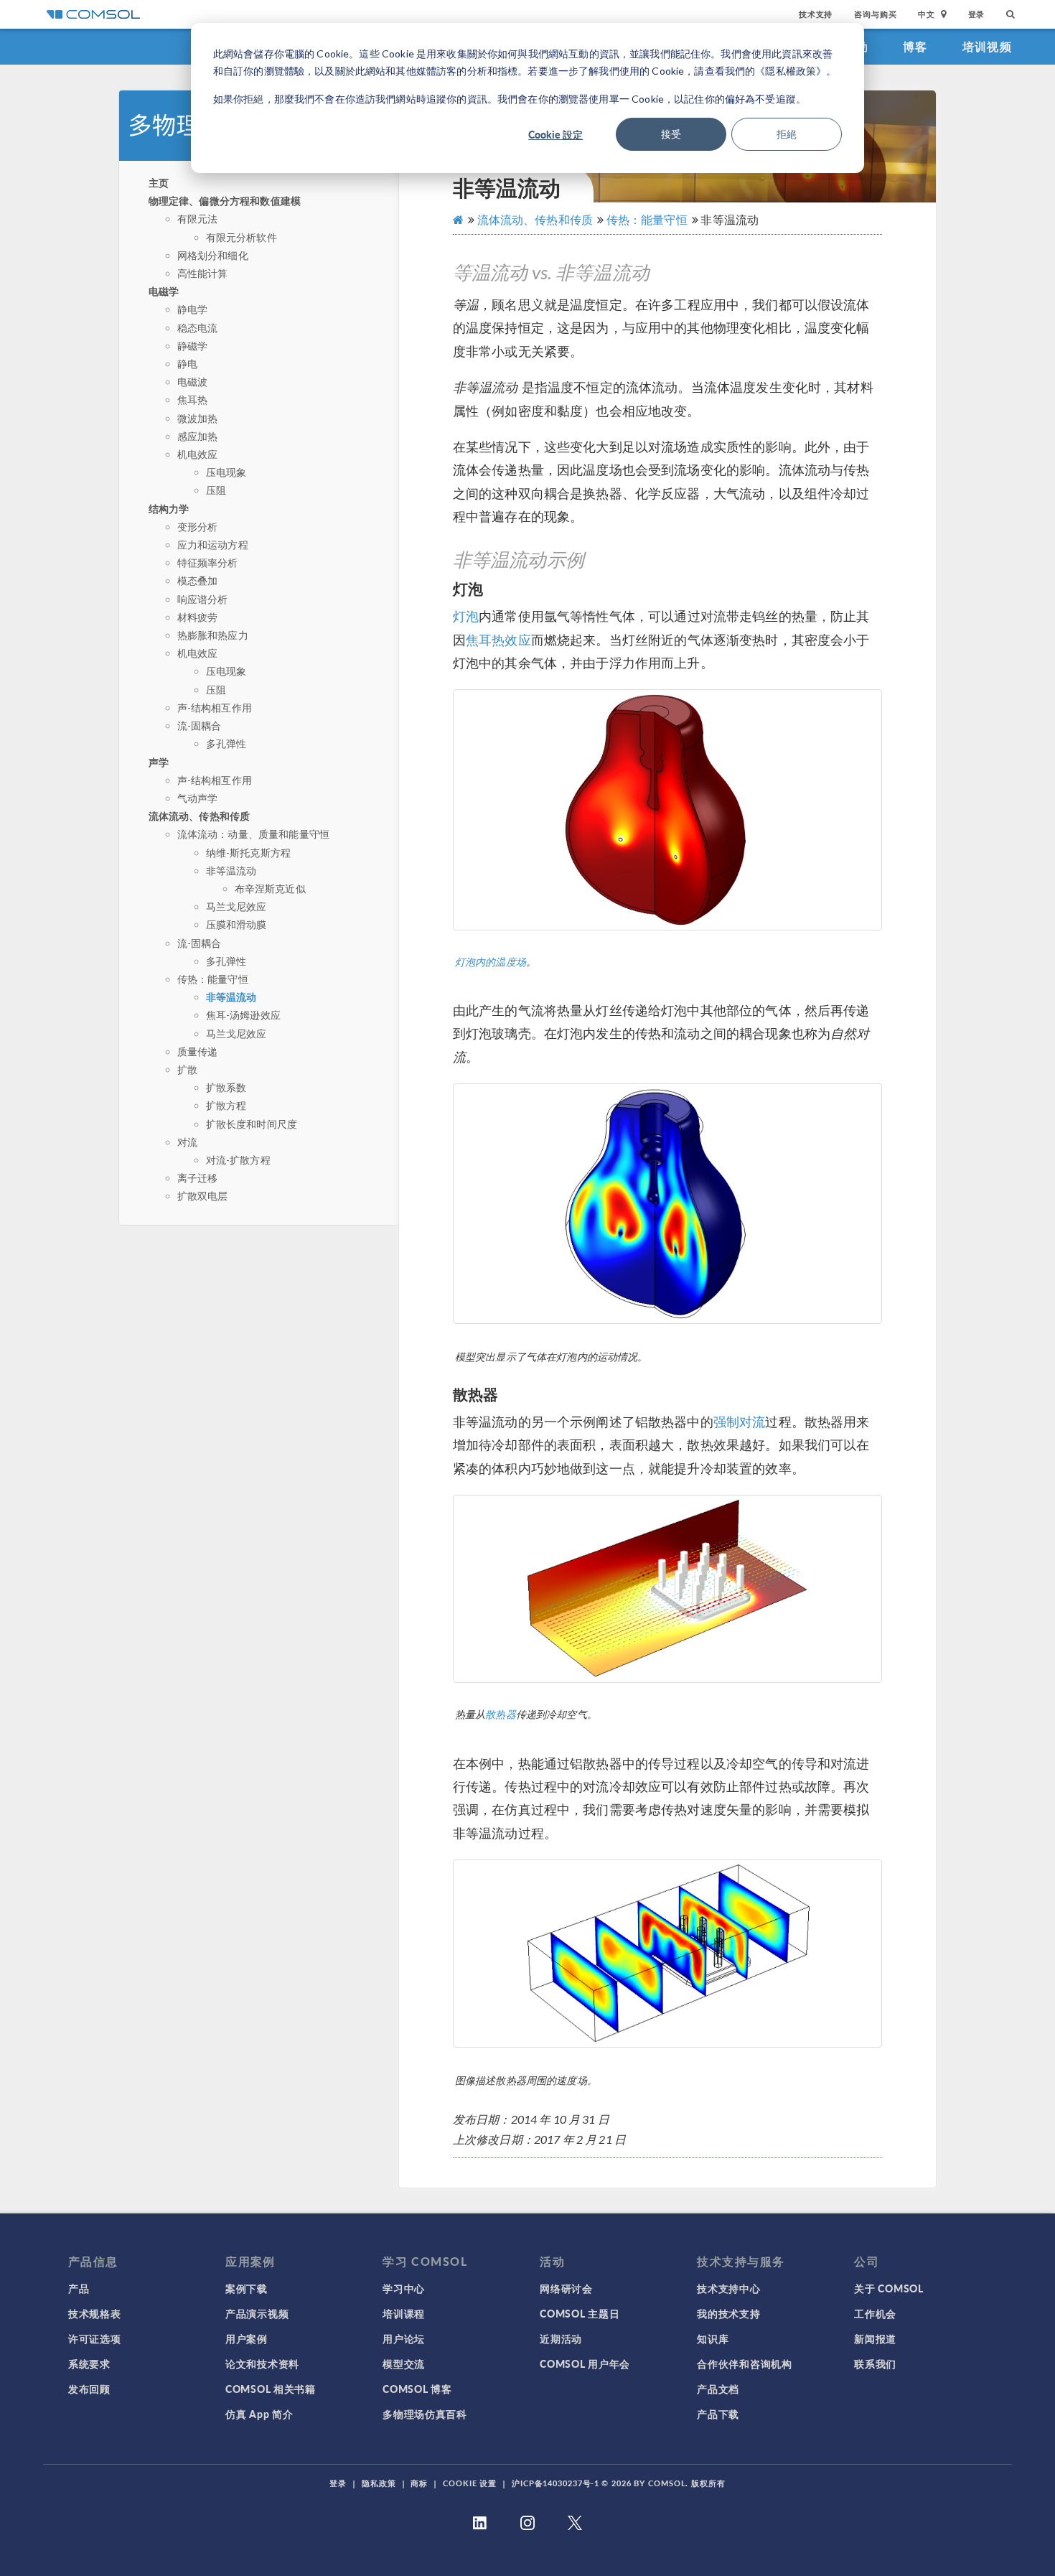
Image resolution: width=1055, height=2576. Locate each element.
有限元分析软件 (242, 237)
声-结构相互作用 (215, 708)
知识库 (713, 2338)
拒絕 (787, 134)
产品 (79, 2288)
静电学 (192, 309)
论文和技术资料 (262, 2363)
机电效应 (198, 454)
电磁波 (192, 382)
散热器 (500, 1714)
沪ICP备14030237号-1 (555, 2483)
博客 (915, 46)
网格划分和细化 (213, 255)
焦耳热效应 (498, 640)
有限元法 (198, 219)
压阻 (216, 490)
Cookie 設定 (555, 134)
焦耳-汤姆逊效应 (243, 1015)
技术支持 (816, 14)
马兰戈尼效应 (236, 906)
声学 (159, 762)
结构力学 (169, 508)
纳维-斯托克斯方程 (248, 853)
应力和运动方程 (213, 545)
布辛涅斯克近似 (270, 888)
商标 (419, 2483)
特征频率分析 (208, 563)
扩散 (187, 1069)
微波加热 (198, 418)
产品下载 (718, 2414)
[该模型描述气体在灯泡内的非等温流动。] (667, 1204)
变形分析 (198, 527)
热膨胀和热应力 (213, 635)
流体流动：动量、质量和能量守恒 (253, 834)
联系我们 (875, 2363)
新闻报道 (875, 2338)
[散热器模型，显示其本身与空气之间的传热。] (667, 1589)
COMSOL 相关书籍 (271, 2389)
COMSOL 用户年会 (585, 2363)
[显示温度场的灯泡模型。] (667, 809)
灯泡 (466, 616)
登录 (977, 14)
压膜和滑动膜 (236, 924)
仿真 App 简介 (259, 2414)
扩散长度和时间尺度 (252, 1124)
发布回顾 (89, 2389)
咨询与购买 (875, 14)
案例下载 (247, 2288)
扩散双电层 (203, 1196)
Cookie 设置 (470, 2483)
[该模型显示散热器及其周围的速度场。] (667, 1954)
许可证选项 (95, 2338)
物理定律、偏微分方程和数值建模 (225, 200)
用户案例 (247, 2338)
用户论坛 (404, 2338)
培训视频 (987, 46)
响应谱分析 (203, 599)
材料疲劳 (198, 617)
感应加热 (198, 436)
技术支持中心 (728, 2288)
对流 (187, 1142)
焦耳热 (192, 400)
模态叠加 (198, 580)
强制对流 (740, 1422)
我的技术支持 (728, 2313)
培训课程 (404, 2313)
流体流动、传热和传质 (200, 816)
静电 (187, 364)
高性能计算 (203, 273)
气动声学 (198, 798)
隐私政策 (379, 2483)
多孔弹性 (226, 743)
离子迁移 (198, 1178)
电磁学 (164, 291)
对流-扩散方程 (238, 1160)
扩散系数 (226, 1087)
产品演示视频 (257, 2313)
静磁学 (192, 346)
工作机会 (875, 2313)
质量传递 (198, 1051)
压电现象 (226, 472)
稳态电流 (198, 328)
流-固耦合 (200, 725)
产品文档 (718, 2389)
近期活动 (561, 2338)
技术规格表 (95, 2313)
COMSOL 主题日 (580, 2313)
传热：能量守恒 (213, 979)
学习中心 (404, 2288)
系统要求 (89, 2363)
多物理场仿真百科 (425, 2414)
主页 (159, 182)
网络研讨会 (566, 2288)
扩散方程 (226, 1105)
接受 (671, 134)
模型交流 (404, 2363)
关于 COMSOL (888, 2288)
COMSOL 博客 (417, 2389)
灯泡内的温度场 (491, 962)
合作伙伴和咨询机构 (744, 2363)
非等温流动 (231, 871)
